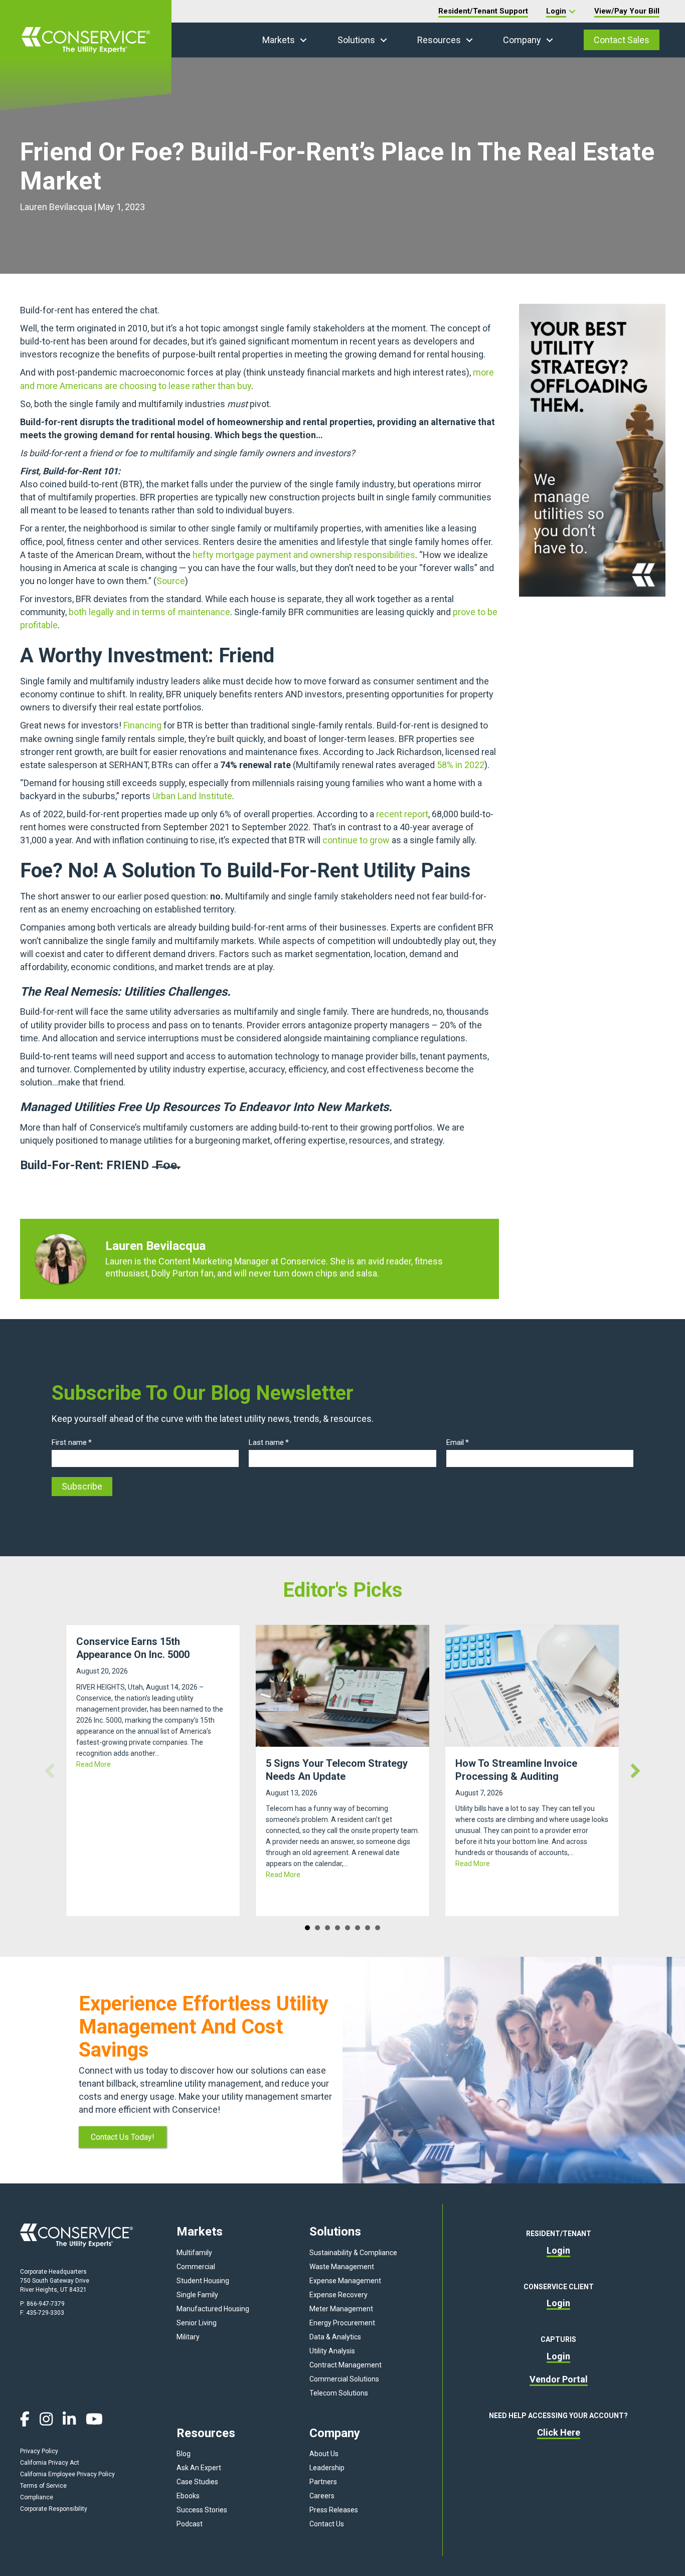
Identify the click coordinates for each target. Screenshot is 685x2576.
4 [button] (337, 1928)
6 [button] (358, 1928)
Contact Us (327, 2524)
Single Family (197, 2295)
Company (522, 40)
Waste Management (342, 2267)
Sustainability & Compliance (353, 2253)
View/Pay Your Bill (627, 11)
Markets (279, 40)
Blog (184, 2454)
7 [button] (368, 1928)
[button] (303, 40)
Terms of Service (43, 2486)
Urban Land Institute (192, 796)
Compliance (37, 2497)
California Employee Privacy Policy (67, 2474)
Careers (322, 2496)
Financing (142, 725)
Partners (323, 2482)
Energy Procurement (342, 2323)
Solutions (356, 40)
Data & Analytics (335, 2337)
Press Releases (334, 2510)
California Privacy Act (50, 2463)
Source (171, 581)
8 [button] (378, 1928)
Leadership (327, 2468)
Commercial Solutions (344, 2379)
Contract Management (346, 2365)
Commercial (196, 2267)
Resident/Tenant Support (483, 11)
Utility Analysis (332, 2351)
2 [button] (317, 1928)
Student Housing (203, 2281)
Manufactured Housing (213, 2309)
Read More (94, 1764)
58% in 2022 (461, 765)
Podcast (190, 2524)
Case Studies (197, 2482)
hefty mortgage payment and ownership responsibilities (304, 555)
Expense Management (345, 2281)
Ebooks (188, 2496)
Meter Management (341, 2309)
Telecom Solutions (339, 2393)
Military (188, 2337)
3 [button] (327, 1928)
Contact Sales (622, 40)
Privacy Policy (39, 2451)
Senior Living (197, 2323)
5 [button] (348, 1928)
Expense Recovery (338, 2295)
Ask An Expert (199, 2468)
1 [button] (307, 1928)
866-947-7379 (46, 2304)
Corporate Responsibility (54, 2509)
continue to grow (356, 840)
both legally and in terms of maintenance (149, 612)
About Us (324, 2454)
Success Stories (202, 2510)
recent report (402, 814)
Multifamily (194, 2253)
